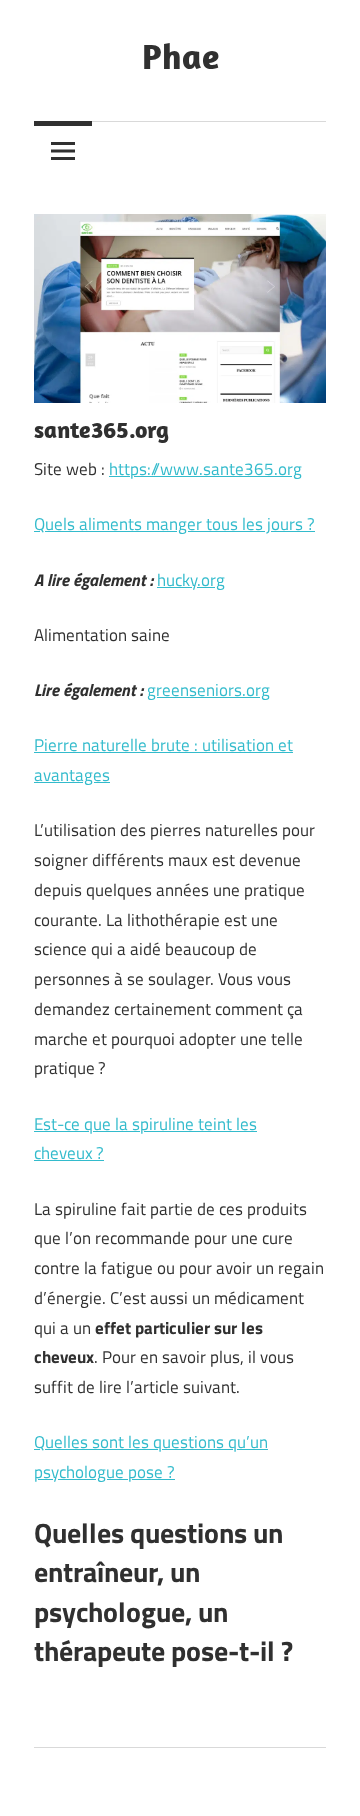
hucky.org (191, 580)
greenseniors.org (208, 690)
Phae (180, 55)
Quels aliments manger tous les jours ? (174, 524)
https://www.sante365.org (205, 469)
